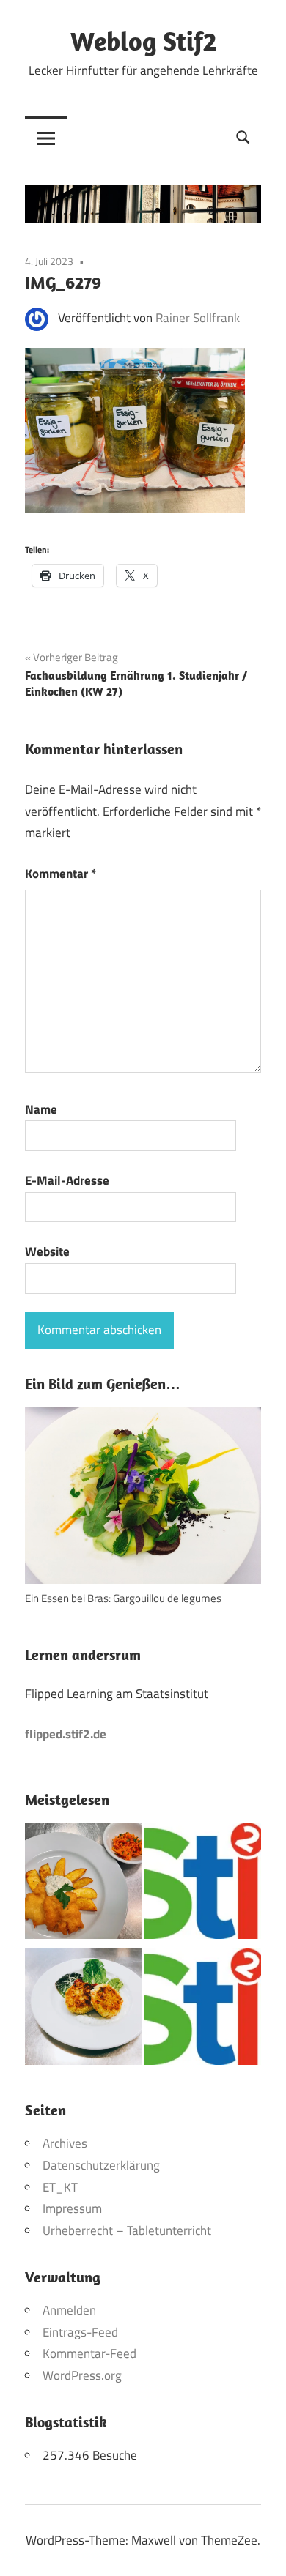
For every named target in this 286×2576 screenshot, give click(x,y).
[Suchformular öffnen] (243, 136)
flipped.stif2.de (66, 1734)
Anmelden (69, 2310)
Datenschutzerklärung (101, 2165)
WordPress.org (82, 2375)
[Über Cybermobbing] (203, 2010)
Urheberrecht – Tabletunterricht (127, 2230)
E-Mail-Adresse (67, 1180)
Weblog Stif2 (143, 41)
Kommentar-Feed (89, 2353)
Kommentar (60, 874)
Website (47, 1251)
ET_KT (60, 2187)
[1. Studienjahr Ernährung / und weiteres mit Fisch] (83, 1884)
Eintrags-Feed (80, 2332)
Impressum (72, 2208)
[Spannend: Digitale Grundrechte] (203, 1884)
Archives (65, 2143)
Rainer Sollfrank (198, 318)
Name (41, 1109)
